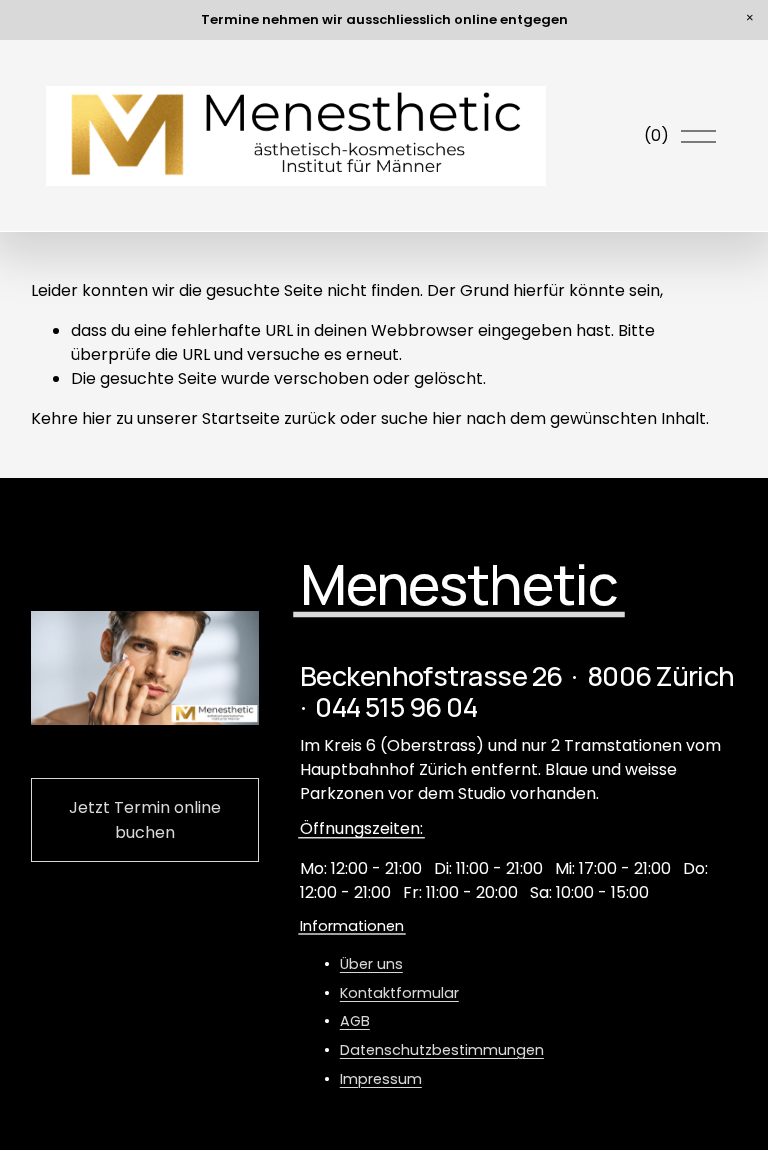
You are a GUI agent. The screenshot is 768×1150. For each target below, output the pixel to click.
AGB (355, 1021)
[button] (750, 18)
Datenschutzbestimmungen (442, 1050)
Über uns (371, 964)
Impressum (381, 1079)
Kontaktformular (399, 993)
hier (97, 418)
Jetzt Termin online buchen (145, 820)
